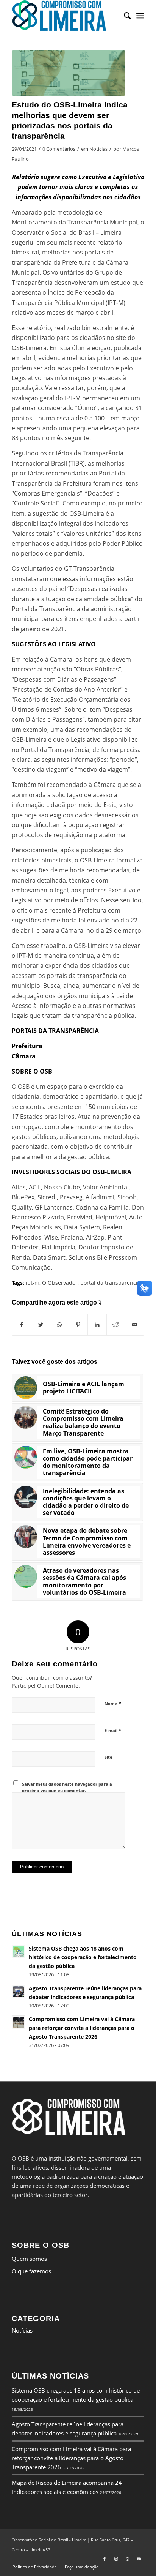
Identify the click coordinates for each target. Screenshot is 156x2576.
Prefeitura (27, 1046)
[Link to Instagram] (116, 2559)
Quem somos (29, 2259)
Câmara (24, 1056)
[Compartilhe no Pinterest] (78, 1325)
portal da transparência (110, 1283)
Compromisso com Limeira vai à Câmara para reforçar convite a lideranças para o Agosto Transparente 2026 (71, 2458)
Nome (113, 1703)
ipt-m (33, 1283)
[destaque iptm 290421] (69, 73)
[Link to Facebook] (105, 2559)
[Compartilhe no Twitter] (41, 1325)
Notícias (98, 149)
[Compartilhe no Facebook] (22, 1325)
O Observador (60, 1283)
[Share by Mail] (135, 1325)
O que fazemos (31, 2271)
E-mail (113, 1730)
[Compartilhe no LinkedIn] (97, 1325)
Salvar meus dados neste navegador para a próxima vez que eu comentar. (67, 1787)
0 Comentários (59, 149)
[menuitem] (124, 16)
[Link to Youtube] (139, 2559)
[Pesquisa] (124, 16)
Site (108, 1757)
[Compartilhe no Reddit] (116, 1325)
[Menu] (140, 16)
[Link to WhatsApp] (127, 2559)
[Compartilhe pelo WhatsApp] (59, 1325)
